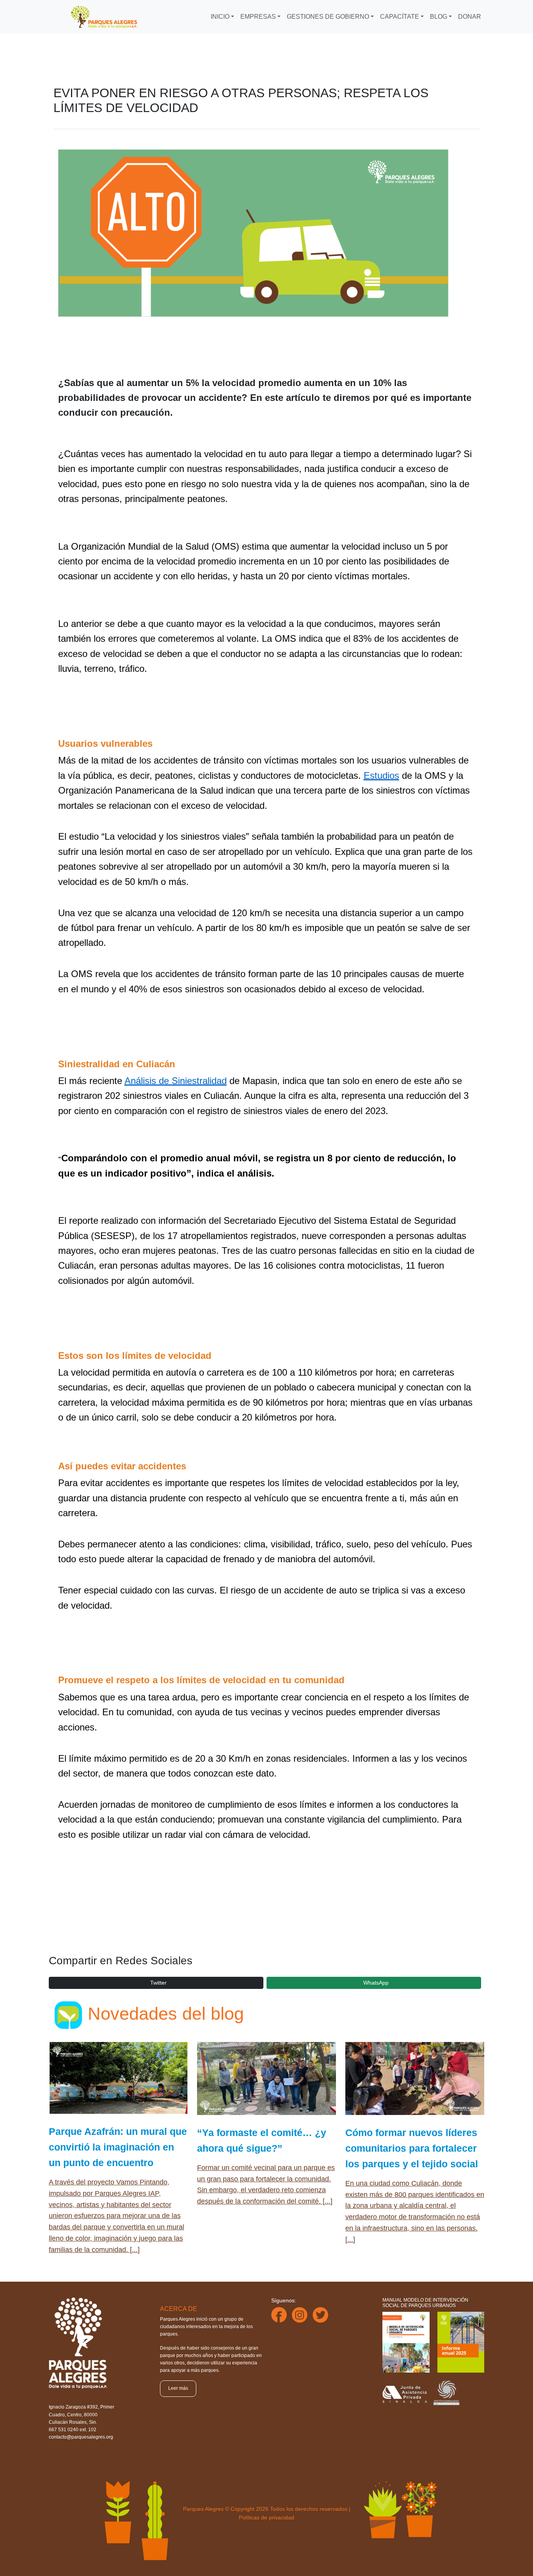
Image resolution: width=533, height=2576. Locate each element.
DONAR (470, 17)
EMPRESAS (258, 17)
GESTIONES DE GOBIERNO (328, 17)
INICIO (220, 17)
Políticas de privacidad (266, 2517)
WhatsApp (376, 1983)
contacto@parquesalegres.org (81, 2437)
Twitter (158, 1983)
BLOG (439, 17)
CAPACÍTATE (400, 17)
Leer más (178, 2388)
